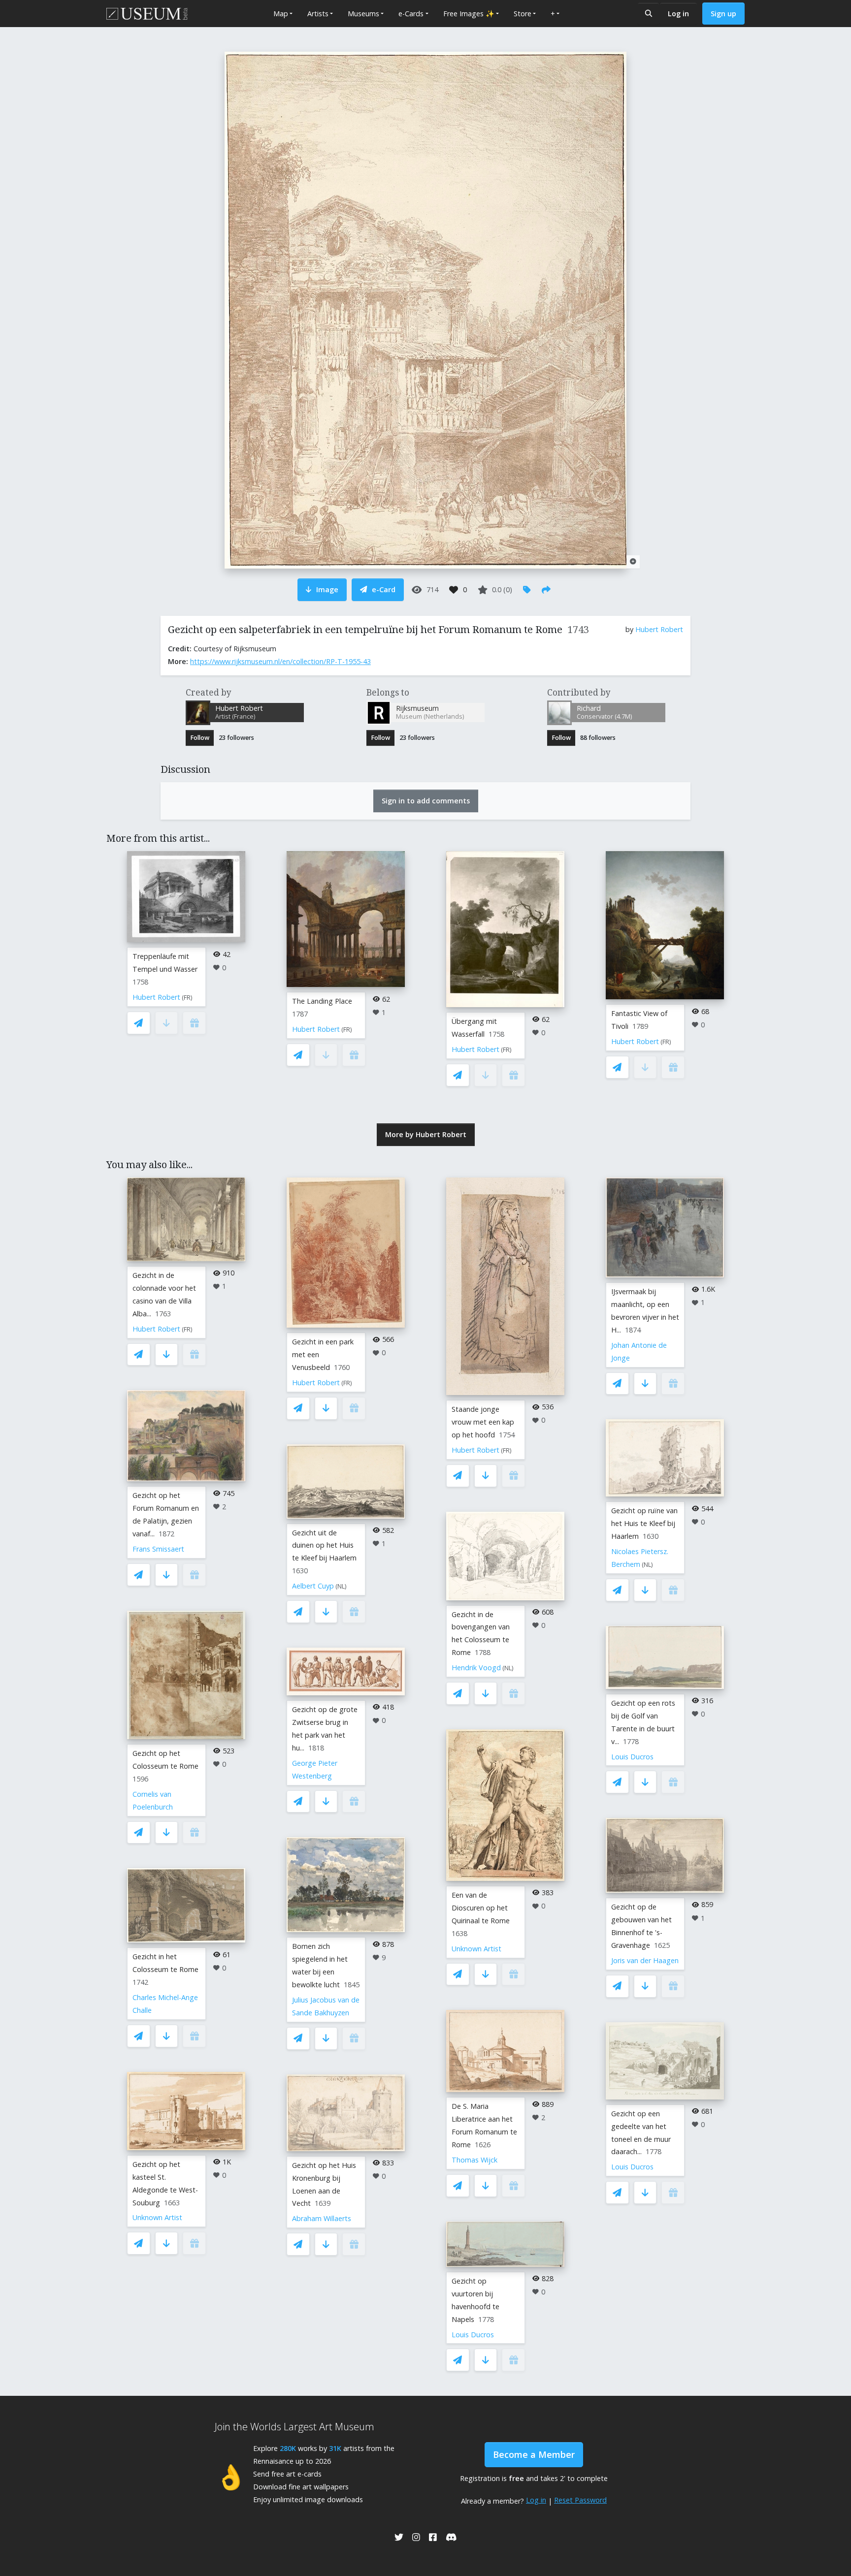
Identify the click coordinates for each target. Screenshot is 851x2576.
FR (187, 998)
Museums (363, 14)
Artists (318, 14)
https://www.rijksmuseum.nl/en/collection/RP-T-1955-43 (280, 661)
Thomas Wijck (475, 2160)
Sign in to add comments (426, 801)
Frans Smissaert (158, 1549)
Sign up (723, 14)
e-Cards (411, 14)
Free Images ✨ (469, 14)
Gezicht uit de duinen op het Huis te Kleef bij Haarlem (324, 1545)
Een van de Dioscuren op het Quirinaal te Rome (481, 1908)
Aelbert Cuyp (313, 1586)
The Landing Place (322, 1001)
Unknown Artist (157, 2217)
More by (426, 1134)
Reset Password (580, 2500)
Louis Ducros (473, 2335)
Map (281, 14)
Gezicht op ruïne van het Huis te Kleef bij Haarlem (644, 1523)
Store (523, 14)
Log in (678, 14)
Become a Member (534, 2454)
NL (341, 1586)
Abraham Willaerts (322, 2218)
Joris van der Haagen (645, 1960)
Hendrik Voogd (476, 1668)
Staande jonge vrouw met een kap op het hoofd (483, 1422)
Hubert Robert (659, 629)
